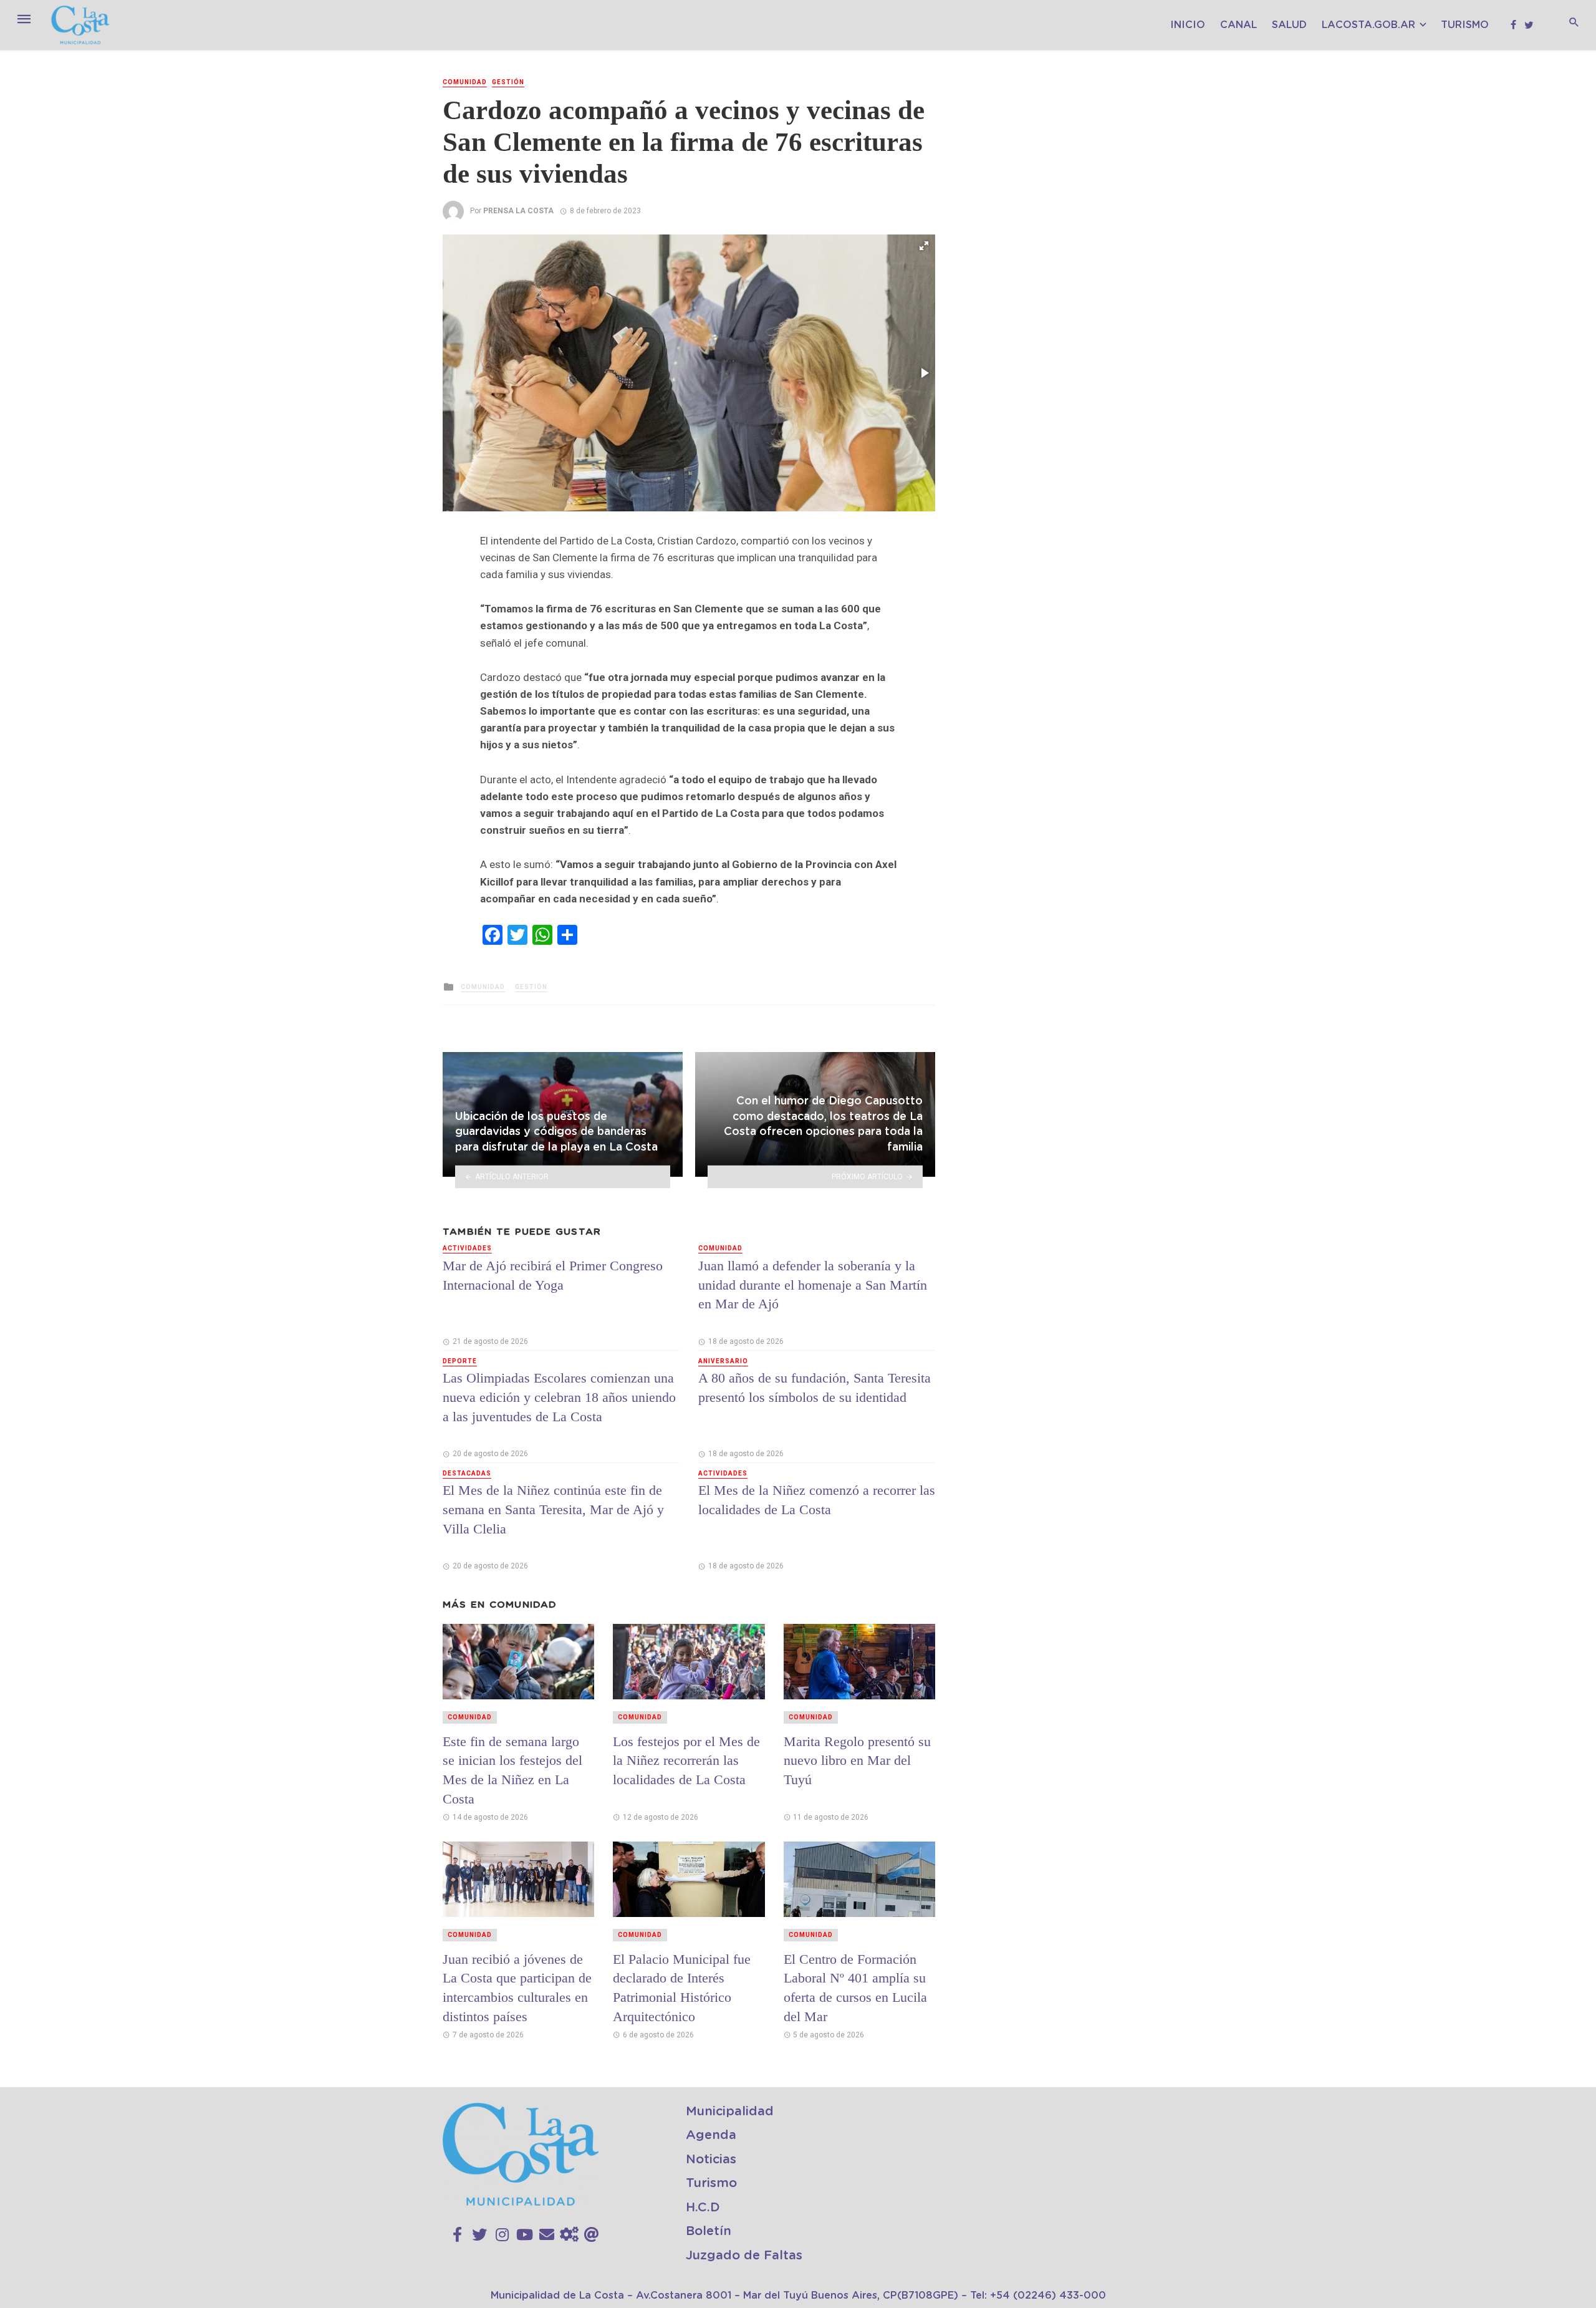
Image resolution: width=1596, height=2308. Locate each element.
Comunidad (465, 82)
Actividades (467, 1248)
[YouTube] (525, 2235)
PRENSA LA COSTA (518, 211)
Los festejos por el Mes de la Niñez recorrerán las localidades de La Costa (686, 1761)
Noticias (711, 2160)
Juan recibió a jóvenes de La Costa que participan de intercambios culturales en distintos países (517, 1988)
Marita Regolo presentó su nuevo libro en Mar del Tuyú (857, 1761)
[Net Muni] (569, 2235)
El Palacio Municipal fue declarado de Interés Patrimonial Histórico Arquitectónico (682, 1988)
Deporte (460, 1361)
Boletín (709, 2231)
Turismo (1465, 25)
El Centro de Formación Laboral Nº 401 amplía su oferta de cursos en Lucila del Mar (855, 1988)
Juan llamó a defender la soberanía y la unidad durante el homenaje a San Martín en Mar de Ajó (813, 1285)
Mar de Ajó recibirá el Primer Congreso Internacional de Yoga (553, 1275)
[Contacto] (547, 2235)
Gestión (508, 82)
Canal (1238, 25)
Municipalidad (730, 2112)
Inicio (1188, 25)
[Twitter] (479, 2235)
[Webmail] (592, 2235)
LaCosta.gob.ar (1368, 25)
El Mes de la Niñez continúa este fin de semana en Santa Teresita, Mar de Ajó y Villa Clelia (553, 1509)
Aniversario (723, 1361)
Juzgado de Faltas (744, 2256)
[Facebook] (457, 2235)
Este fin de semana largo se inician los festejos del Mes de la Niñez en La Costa (512, 1770)
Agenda (711, 2135)
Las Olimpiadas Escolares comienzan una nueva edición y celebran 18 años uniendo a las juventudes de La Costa (559, 1397)
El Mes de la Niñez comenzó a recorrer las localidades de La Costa (817, 1500)
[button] (924, 246)
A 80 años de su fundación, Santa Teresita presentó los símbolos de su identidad (815, 1388)
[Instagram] (502, 2235)
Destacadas (467, 1473)
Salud (1289, 25)
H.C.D (703, 2208)
